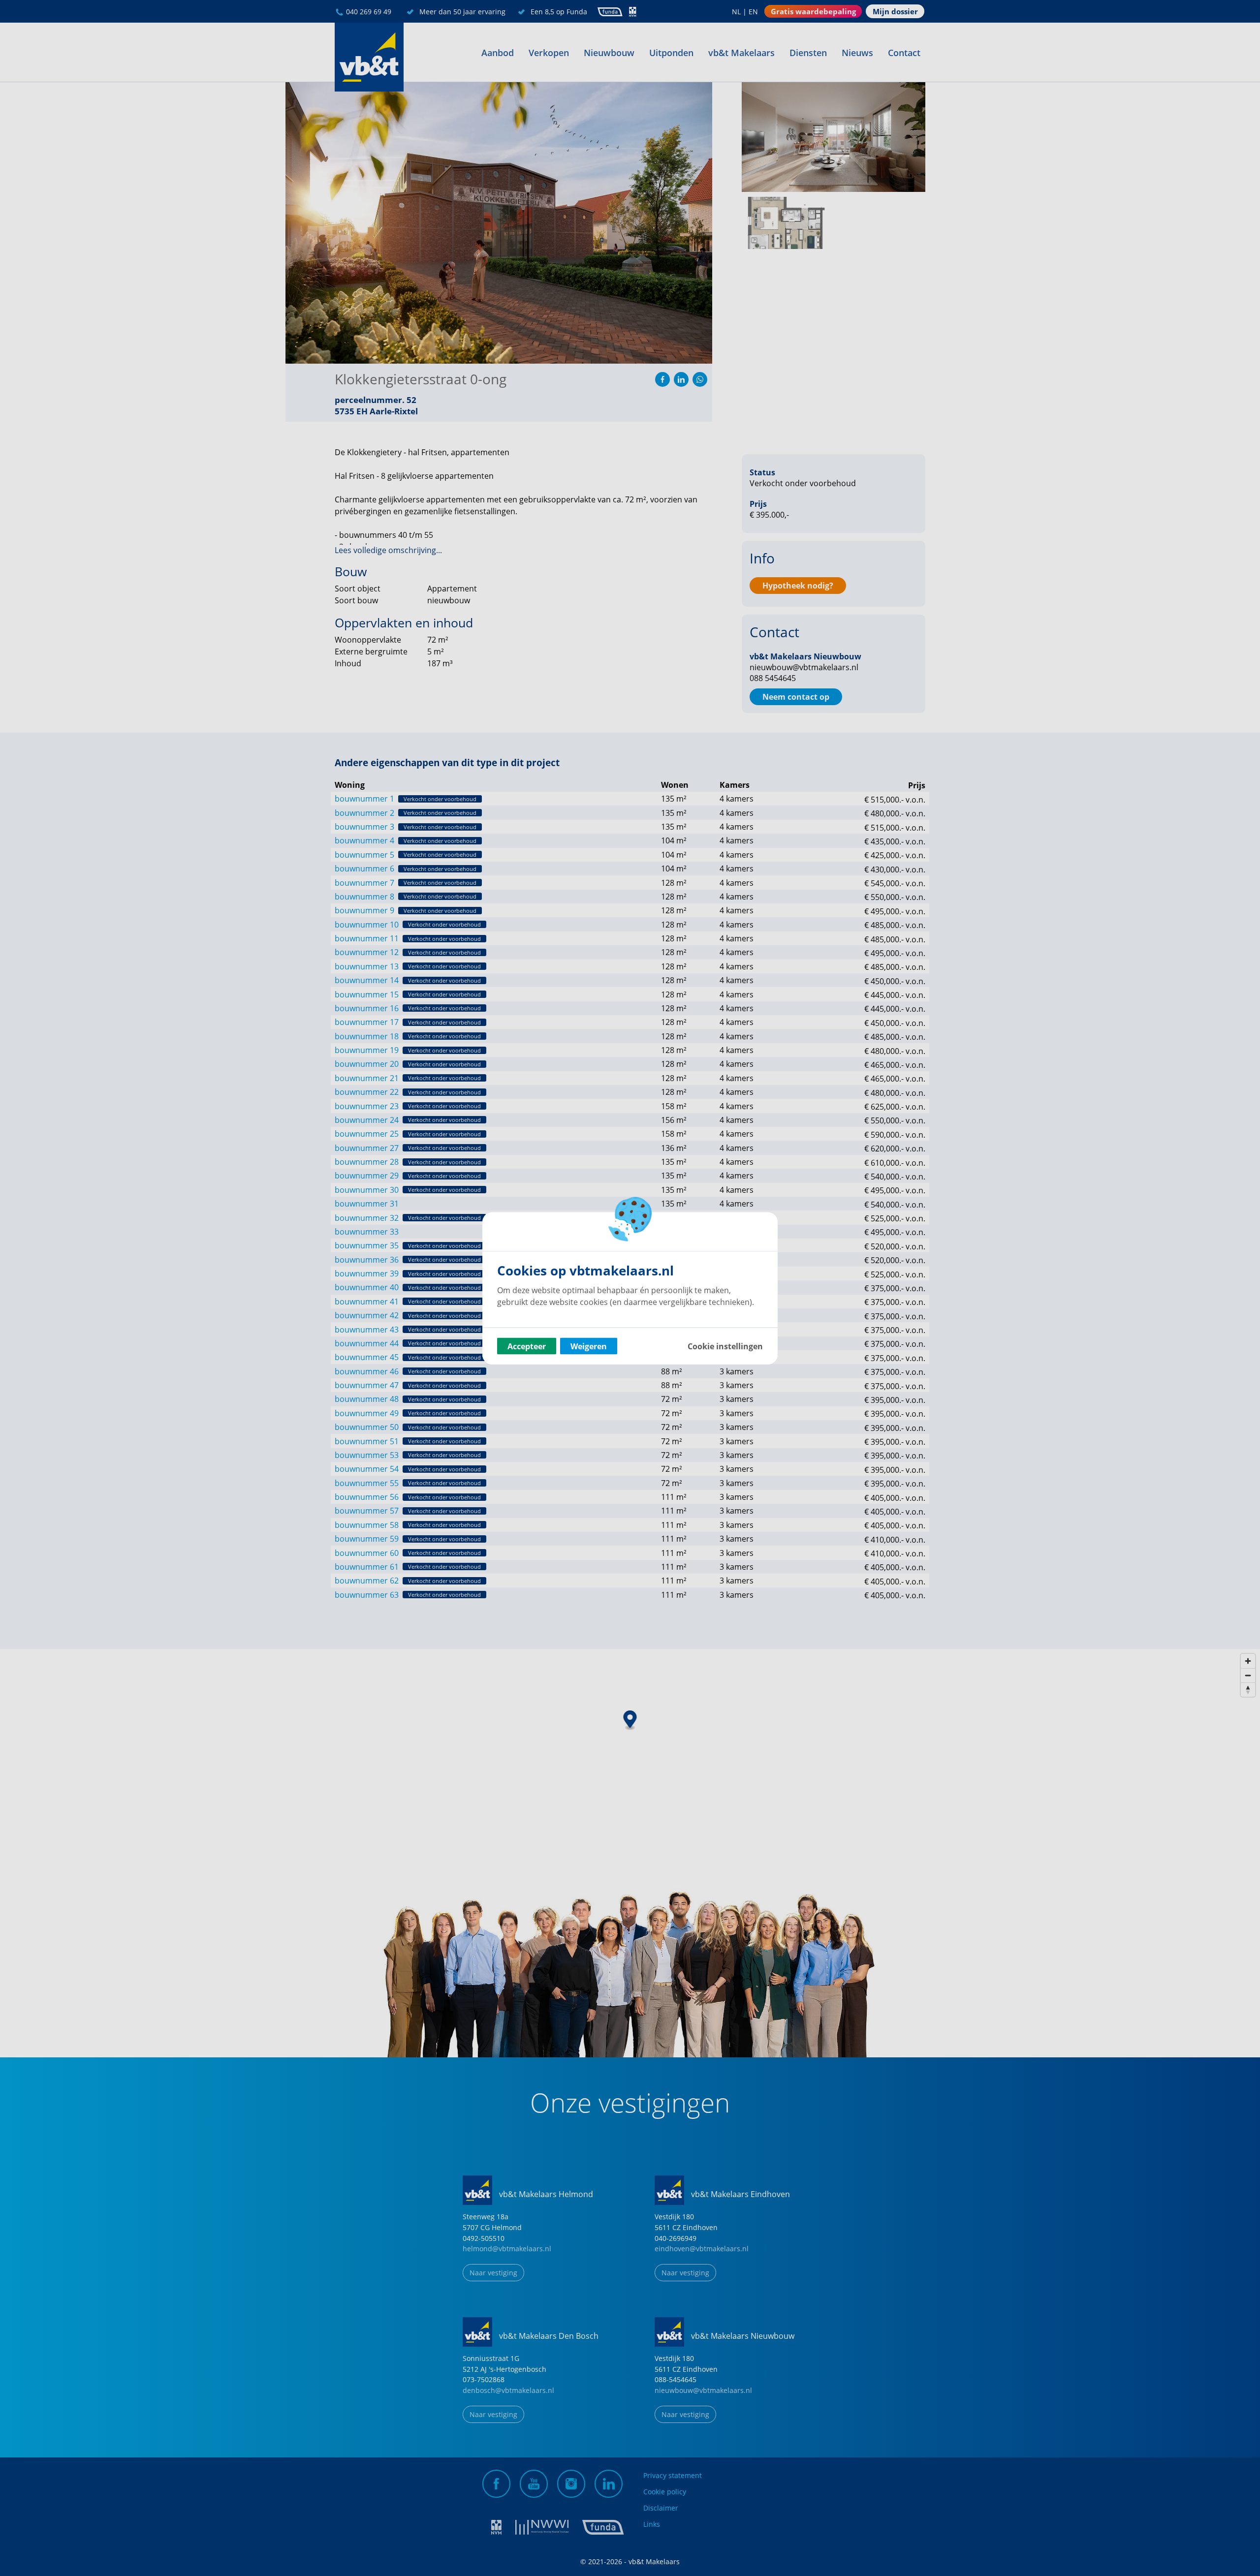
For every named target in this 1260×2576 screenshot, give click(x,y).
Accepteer (527, 1346)
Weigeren (589, 1346)
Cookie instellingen (725, 1346)
